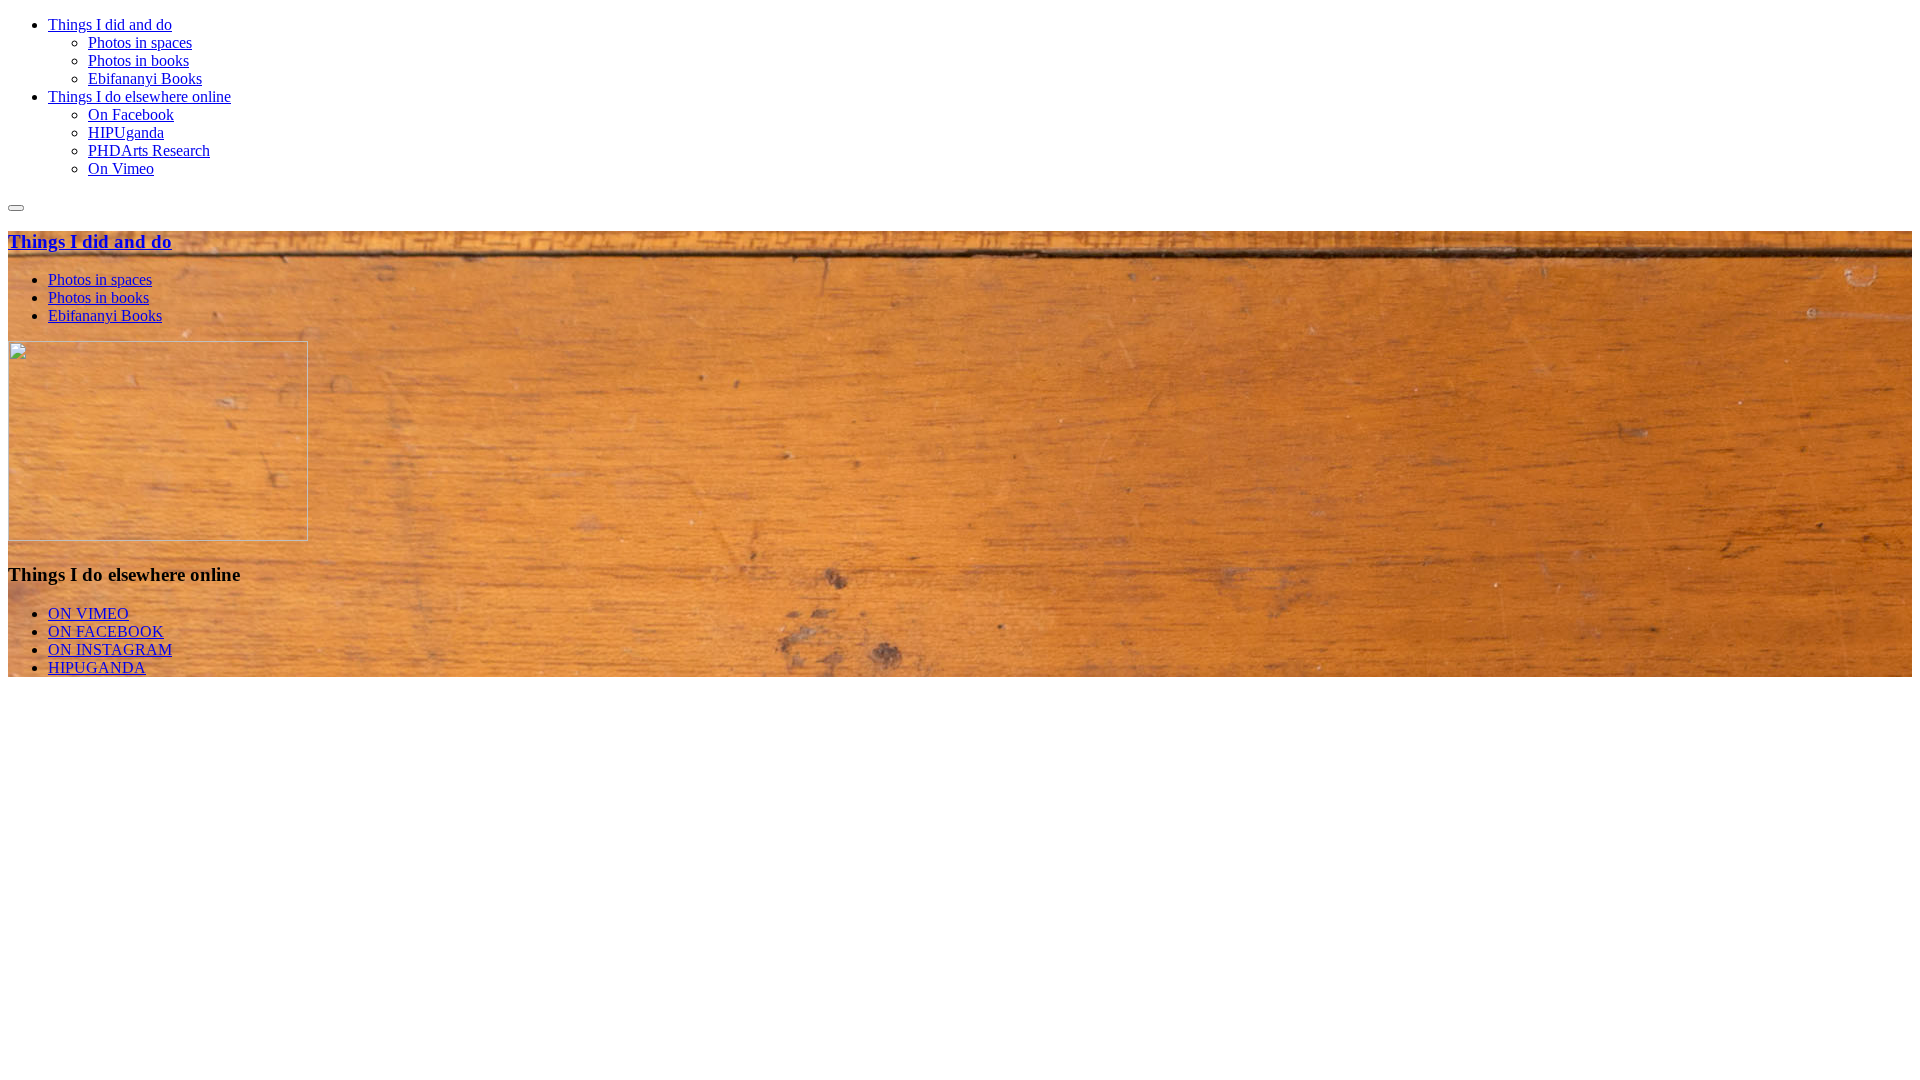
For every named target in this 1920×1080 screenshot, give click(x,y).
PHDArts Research (149, 150)
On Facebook (131, 114)
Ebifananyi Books (145, 78)
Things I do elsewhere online (139, 96)
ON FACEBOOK (106, 631)
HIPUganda (126, 132)
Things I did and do (110, 24)
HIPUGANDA (97, 667)
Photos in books (138, 60)
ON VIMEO (88, 613)
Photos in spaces (140, 42)
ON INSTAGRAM (110, 649)
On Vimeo (121, 168)
